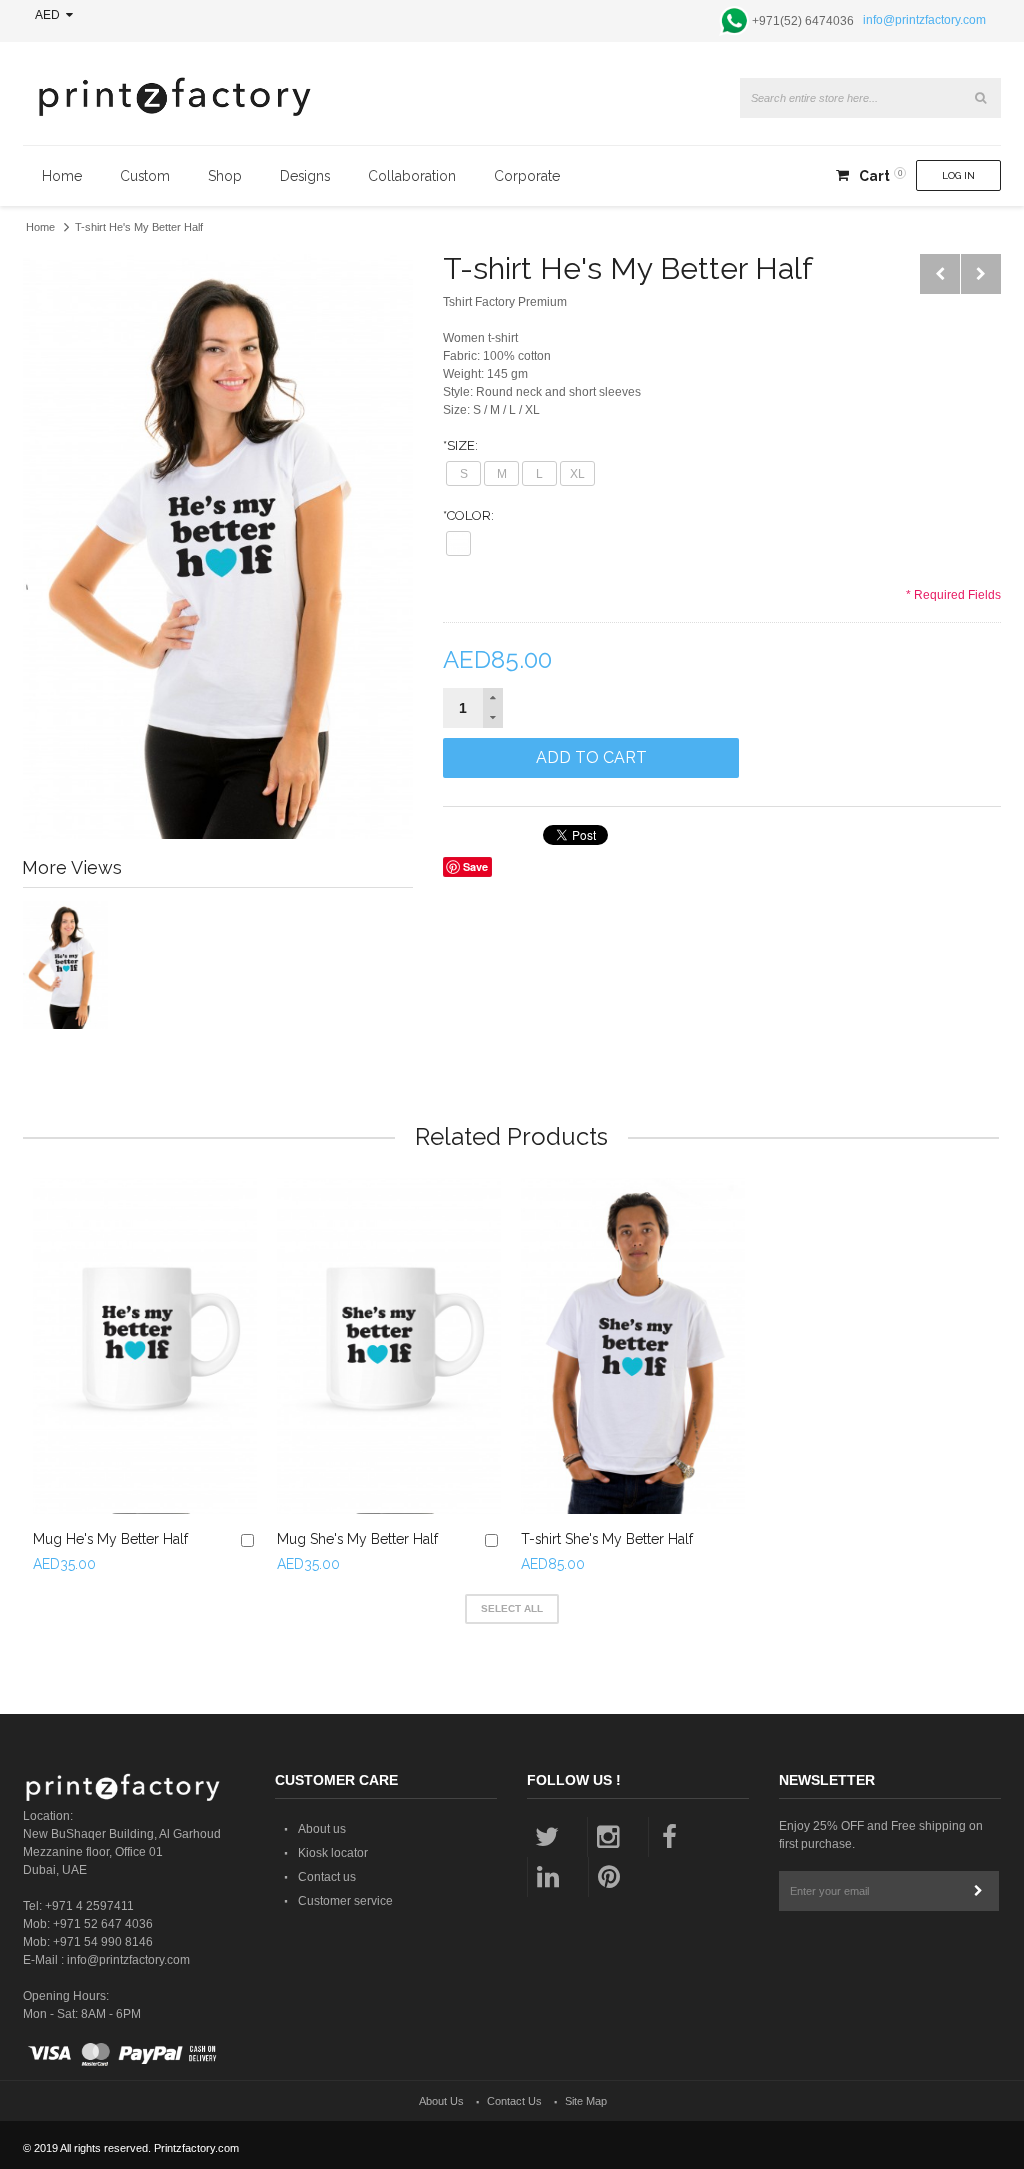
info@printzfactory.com (924, 20)
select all (512, 1608)
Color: (468, 515)
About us (322, 1829)
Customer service (345, 1901)
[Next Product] (981, 274)
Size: (460, 445)
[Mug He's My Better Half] (145, 1346)
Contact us (327, 1877)
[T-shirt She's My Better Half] (633, 1346)
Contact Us (514, 2101)
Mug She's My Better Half (357, 1539)
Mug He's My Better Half (110, 1539)
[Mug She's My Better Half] (389, 1346)
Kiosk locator (333, 1853)
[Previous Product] (940, 274)
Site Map (586, 2101)
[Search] (981, 98)
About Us (441, 2101)
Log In (958, 175)
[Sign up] (979, 1891)
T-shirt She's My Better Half (607, 1539)
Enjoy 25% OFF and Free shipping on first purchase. (881, 1835)
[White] (458, 543)
